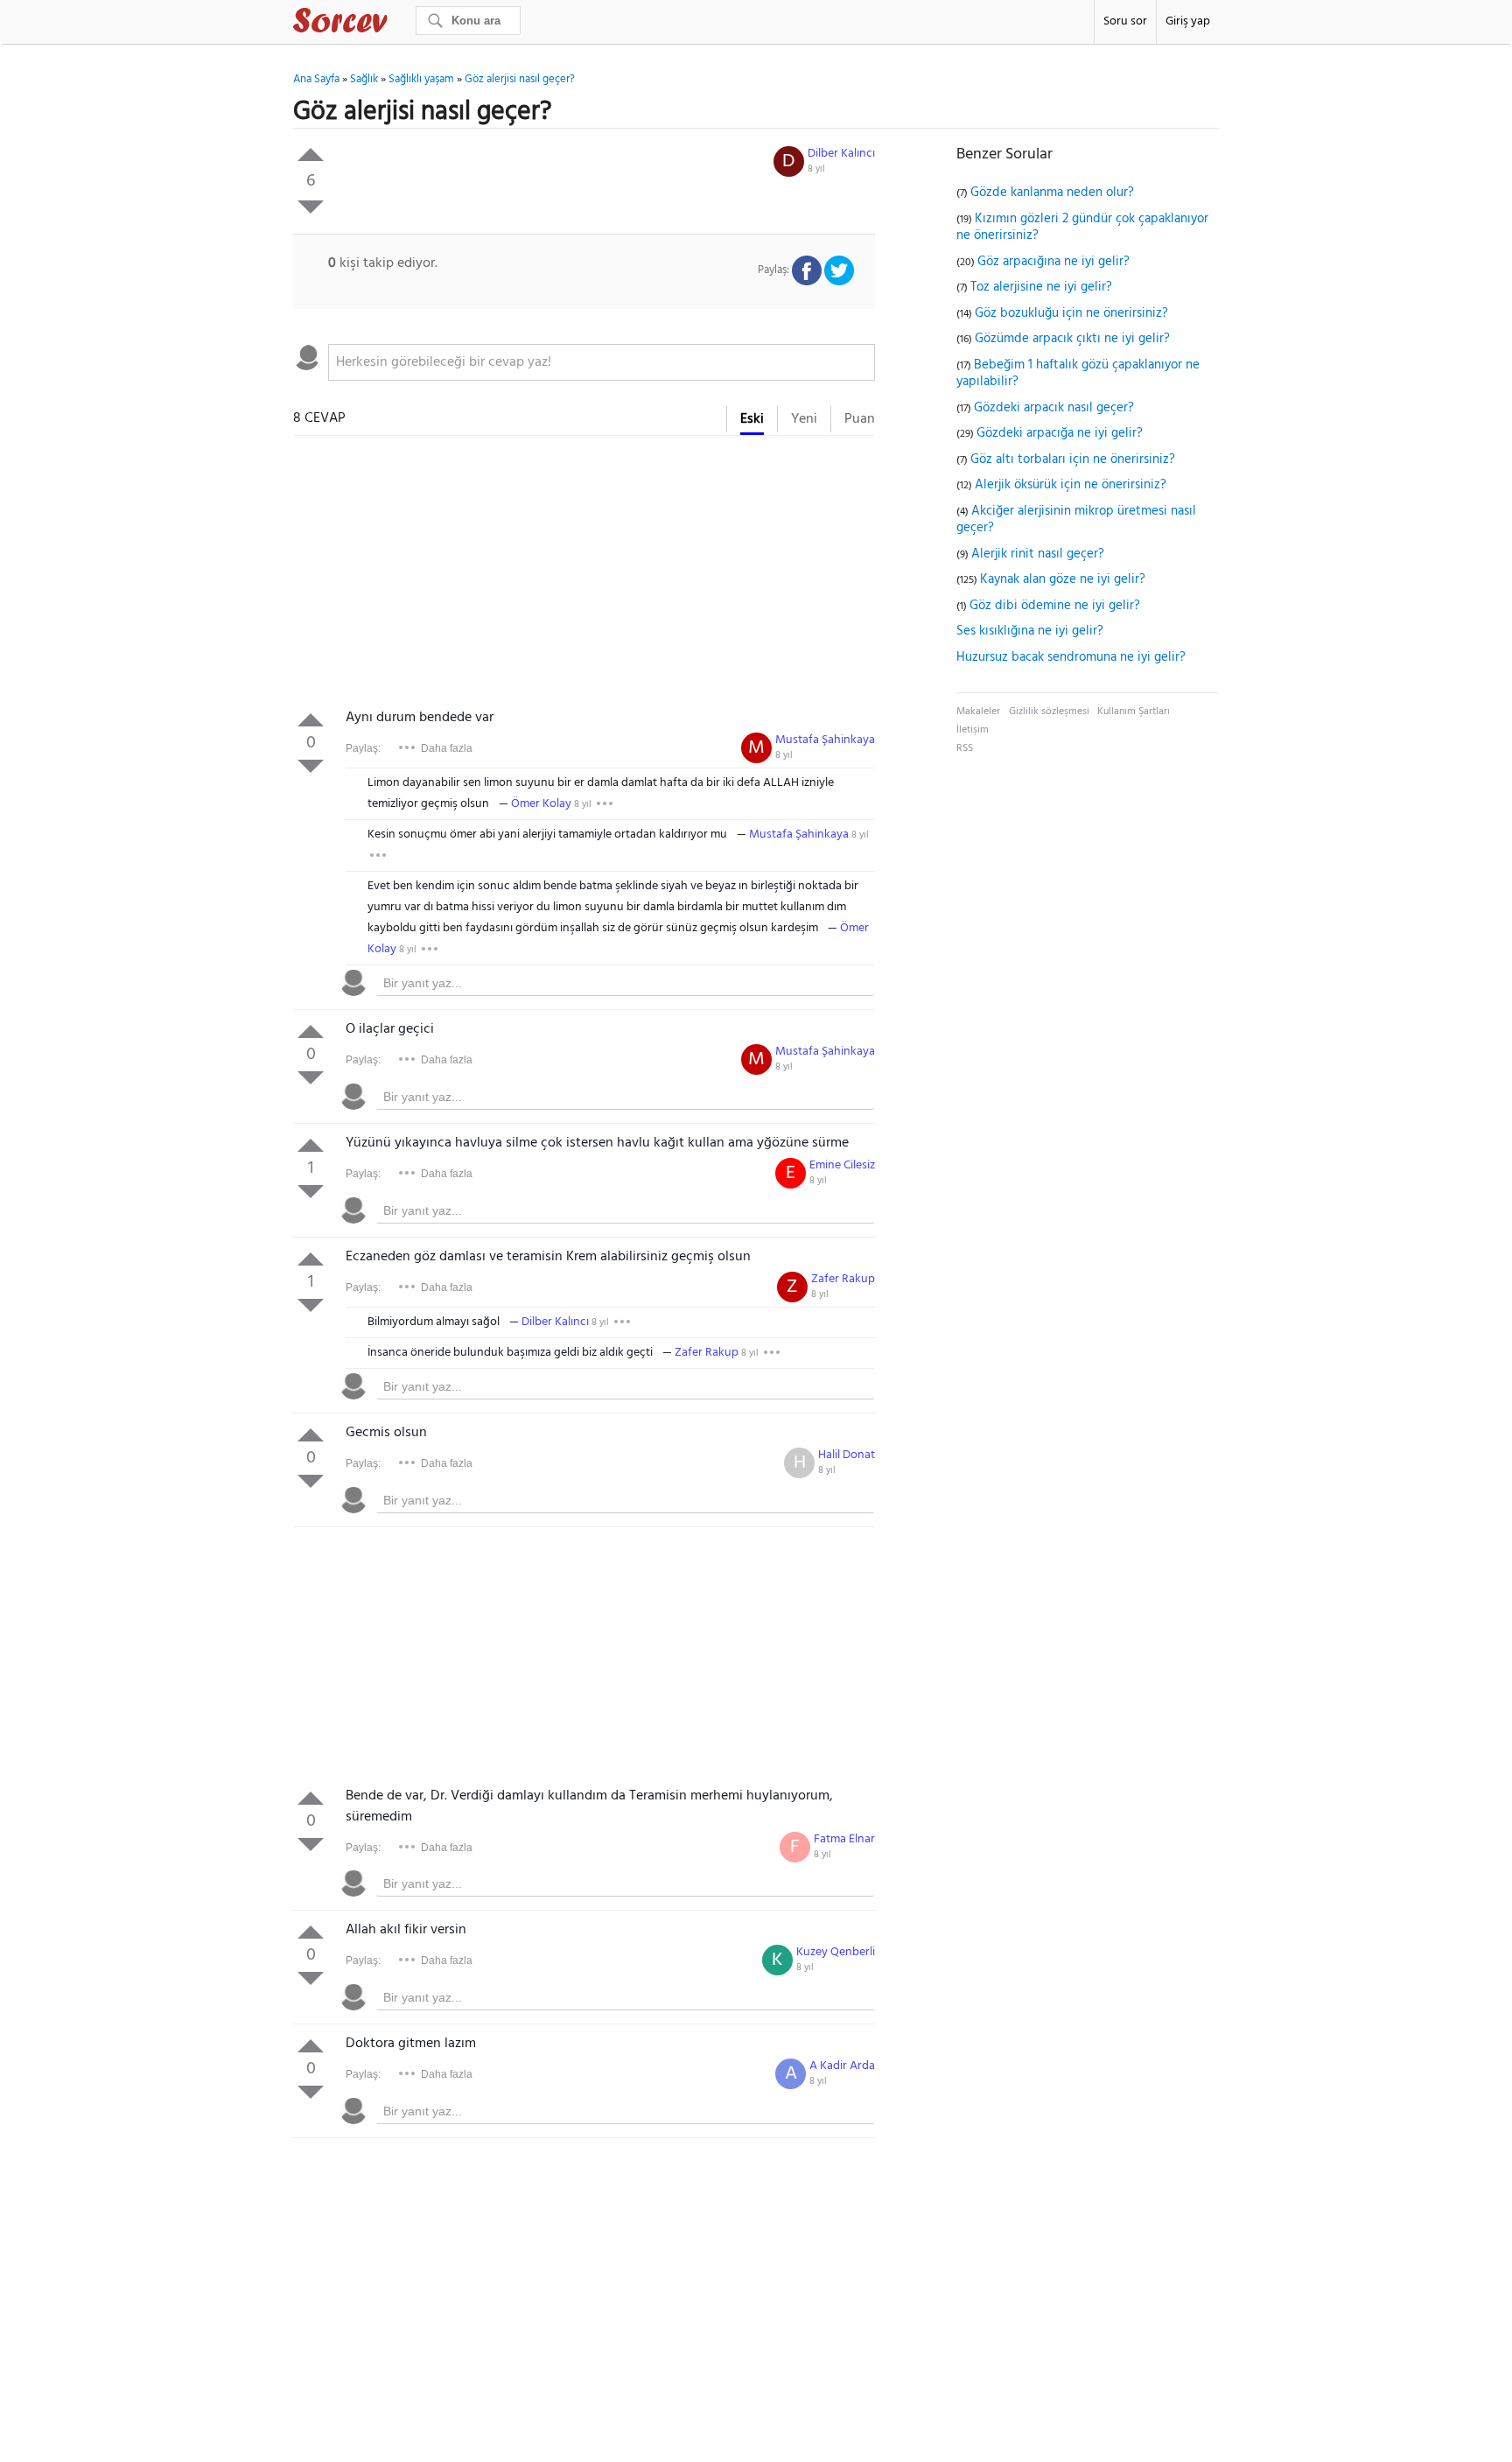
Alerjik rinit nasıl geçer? (1038, 554)
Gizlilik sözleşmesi (1049, 712)
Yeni (804, 419)
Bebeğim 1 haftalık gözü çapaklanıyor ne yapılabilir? (1078, 374)
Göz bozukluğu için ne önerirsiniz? (1071, 313)
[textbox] (602, 362)
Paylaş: (363, 748)
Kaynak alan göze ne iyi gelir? (1063, 579)
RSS (965, 748)
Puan (860, 419)
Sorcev (398, 24)
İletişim (973, 730)
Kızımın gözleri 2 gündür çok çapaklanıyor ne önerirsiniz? (1082, 228)
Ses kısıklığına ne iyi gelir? (1030, 631)
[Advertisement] (584, 576)
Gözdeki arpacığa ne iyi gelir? (1060, 433)
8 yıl (816, 169)
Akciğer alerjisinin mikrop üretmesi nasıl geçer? (1076, 520)
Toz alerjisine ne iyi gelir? (1041, 287)
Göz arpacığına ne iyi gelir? (1053, 262)
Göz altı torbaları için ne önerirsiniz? (1073, 459)
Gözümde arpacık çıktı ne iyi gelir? (1072, 339)
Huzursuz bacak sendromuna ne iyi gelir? (1071, 657)
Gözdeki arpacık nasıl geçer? (1054, 408)
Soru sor (1125, 21)
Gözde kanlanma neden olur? (1052, 193)
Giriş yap (1188, 21)
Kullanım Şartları (1134, 712)
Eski (752, 419)
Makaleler (978, 712)
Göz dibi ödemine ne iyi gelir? (1055, 606)
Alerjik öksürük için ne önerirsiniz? (1071, 485)
